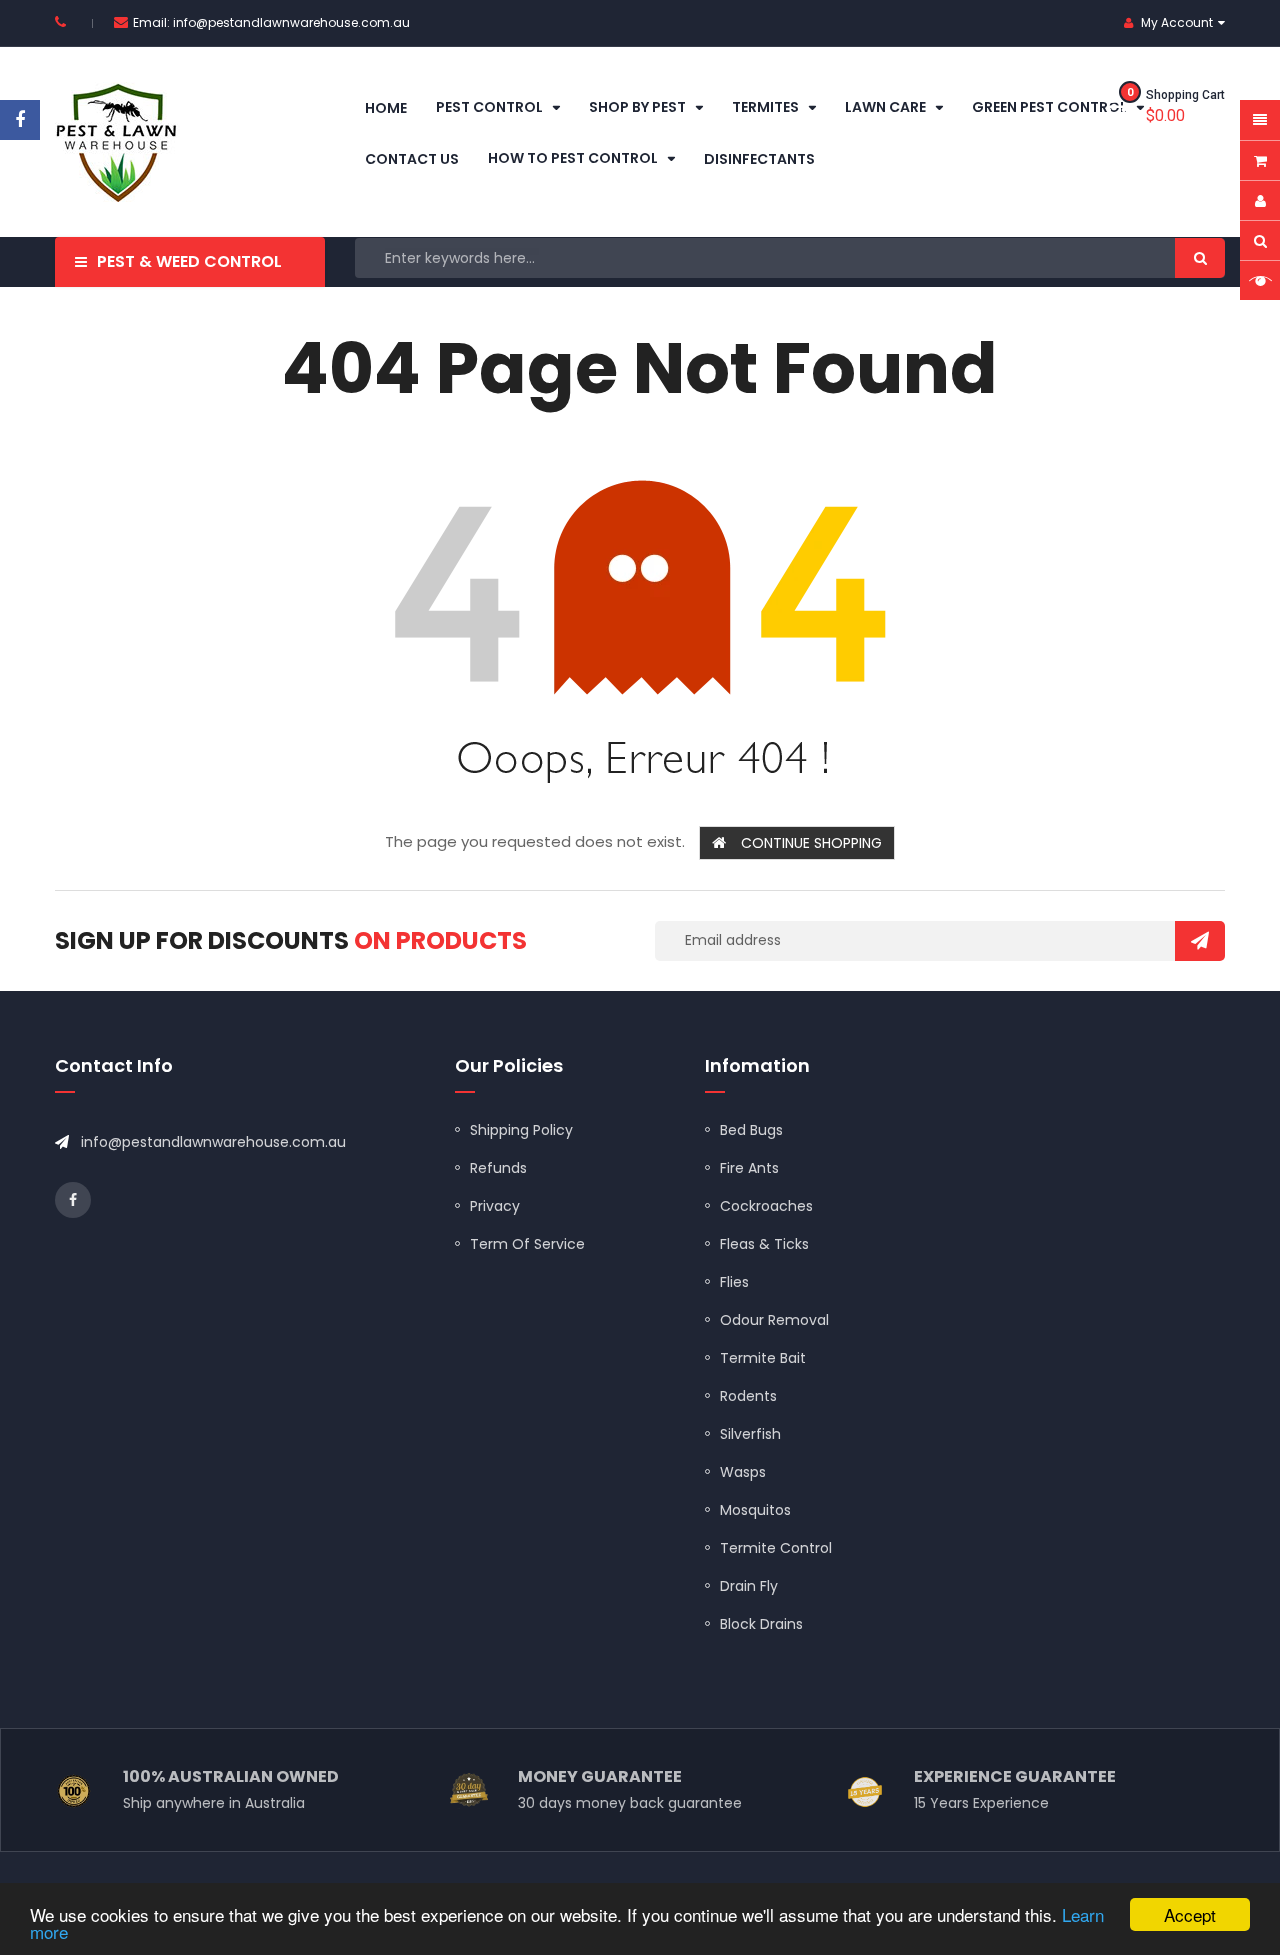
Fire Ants (749, 1168)
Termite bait (763, 1358)
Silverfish (750, 1434)
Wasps (743, 1472)
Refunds (498, 1168)
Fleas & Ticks (764, 1244)
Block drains (761, 1624)
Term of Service (527, 1244)
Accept (1190, 1914)
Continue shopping (811, 843)
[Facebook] (20, 120)
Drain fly (749, 1586)
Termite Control (776, 1548)
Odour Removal (774, 1320)
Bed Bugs (751, 1130)
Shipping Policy (521, 1130)
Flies (734, 1282)
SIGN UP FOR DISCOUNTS (291, 940)
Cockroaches (766, 1206)
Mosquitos (755, 1510)
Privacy (495, 1206)
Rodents (748, 1396)
